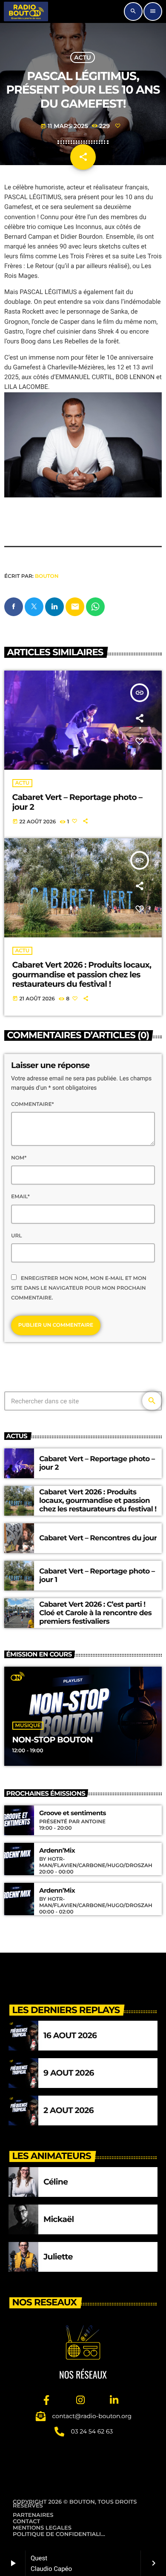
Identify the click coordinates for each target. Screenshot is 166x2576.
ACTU (82, 57)
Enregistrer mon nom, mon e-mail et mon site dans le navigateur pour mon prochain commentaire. (79, 1288)
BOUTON (47, 576)
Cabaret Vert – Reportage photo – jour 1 (97, 1576)
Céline (56, 2182)
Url (16, 1236)
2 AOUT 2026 (69, 2110)
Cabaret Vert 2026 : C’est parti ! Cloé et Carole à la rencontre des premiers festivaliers (95, 1613)
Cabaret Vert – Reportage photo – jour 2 (77, 802)
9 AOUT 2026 (69, 2073)
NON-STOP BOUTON (53, 1740)
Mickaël (59, 2219)
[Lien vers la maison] (26, 11)
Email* (20, 1197)
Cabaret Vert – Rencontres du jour (98, 1538)
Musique (28, 1726)
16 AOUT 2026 (70, 2035)
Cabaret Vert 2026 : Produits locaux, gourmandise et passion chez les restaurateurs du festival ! (82, 975)
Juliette (58, 2257)
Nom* (19, 1158)
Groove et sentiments (73, 1813)
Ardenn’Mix (57, 1851)
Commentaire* (32, 1104)
